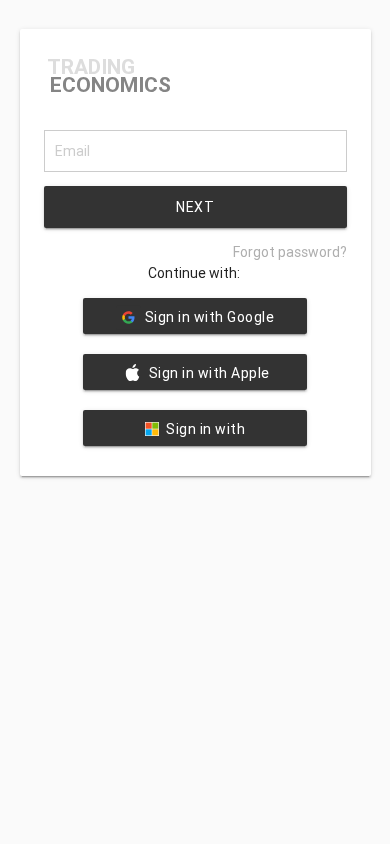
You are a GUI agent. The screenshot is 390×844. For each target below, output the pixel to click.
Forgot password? (290, 252)
